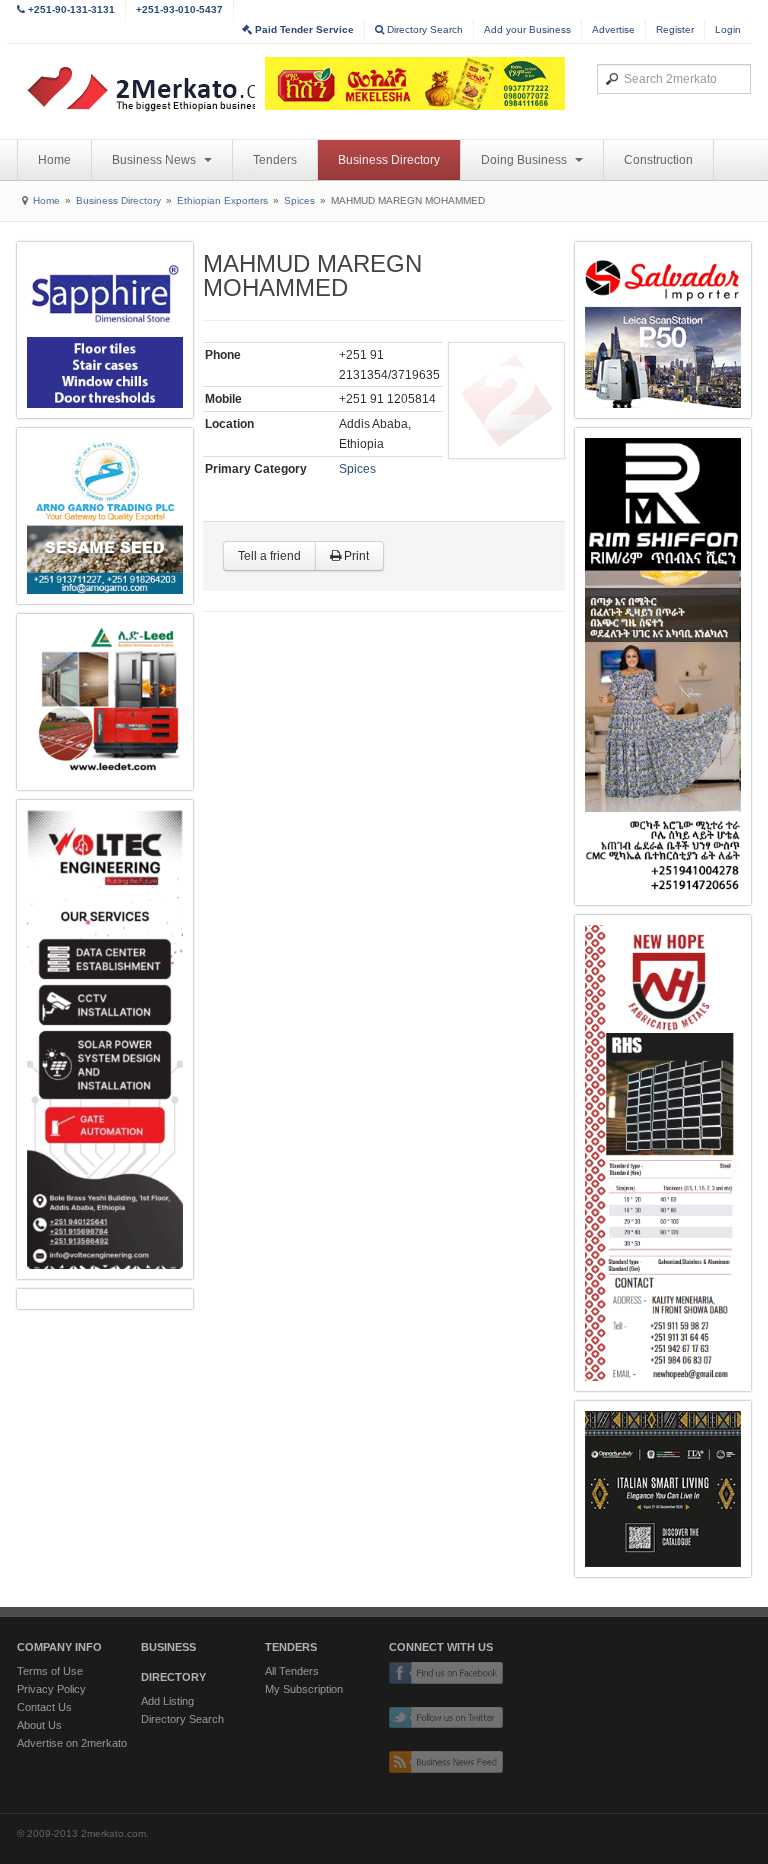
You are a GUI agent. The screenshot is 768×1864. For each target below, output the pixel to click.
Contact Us (44, 1707)
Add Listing (167, 1701)
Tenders (275, 160)
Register (675, 29)
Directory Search (423, 29)
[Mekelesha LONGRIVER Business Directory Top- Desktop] (415, 83)
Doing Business (525, 160)
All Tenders (292, 1671)
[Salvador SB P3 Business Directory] (663, 330)
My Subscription (304, 1689)
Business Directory (389, 160)
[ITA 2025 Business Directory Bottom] (663, 1489)
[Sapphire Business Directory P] (105, 330)
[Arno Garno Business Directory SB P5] (105, 516)
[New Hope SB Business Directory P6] (663, 1153)
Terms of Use (50, 1671)
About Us (39, 1725)
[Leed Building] (105, 702)
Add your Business (527, 29)
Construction (658, 160)
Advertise (613, 29)
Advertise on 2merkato (72, 1743)
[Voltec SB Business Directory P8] (105, 1039)
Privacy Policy (51, 1689)
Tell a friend (269, 556)
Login (728, 29)
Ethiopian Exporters (222, 200)
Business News (155, 160)
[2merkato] (174, 89)
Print (355, 556)
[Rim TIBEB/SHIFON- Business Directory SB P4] (663, 666)
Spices (299, 200)
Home (54, 160)
